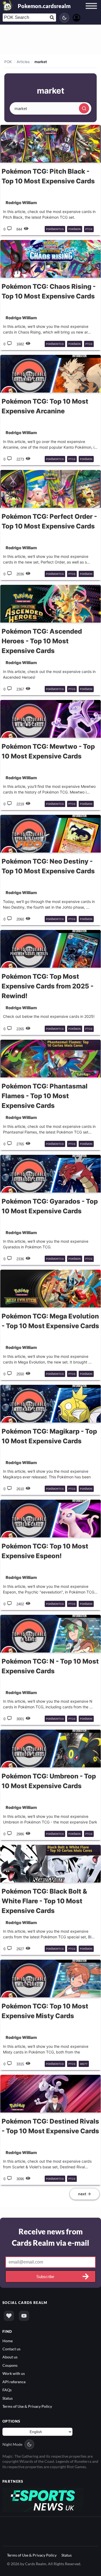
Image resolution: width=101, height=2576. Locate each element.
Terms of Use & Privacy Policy (27, 2406)
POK (8, 62)
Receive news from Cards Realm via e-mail (50, 2237)
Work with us (14, 2373)
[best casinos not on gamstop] (43, 2500)
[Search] (84, 108)
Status (8, 2398)
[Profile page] (76, 17)
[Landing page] (8, 5)
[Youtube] (24, 2316)
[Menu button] (91, 11)
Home (8, 2341)
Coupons (10, 2365)
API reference (14, 2382)
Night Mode (12, 2444)
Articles (23, 62)
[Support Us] (9, 2316)
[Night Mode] (64, 18)
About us (10, 2357)
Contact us (11, 2349)
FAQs (7, 2390)
